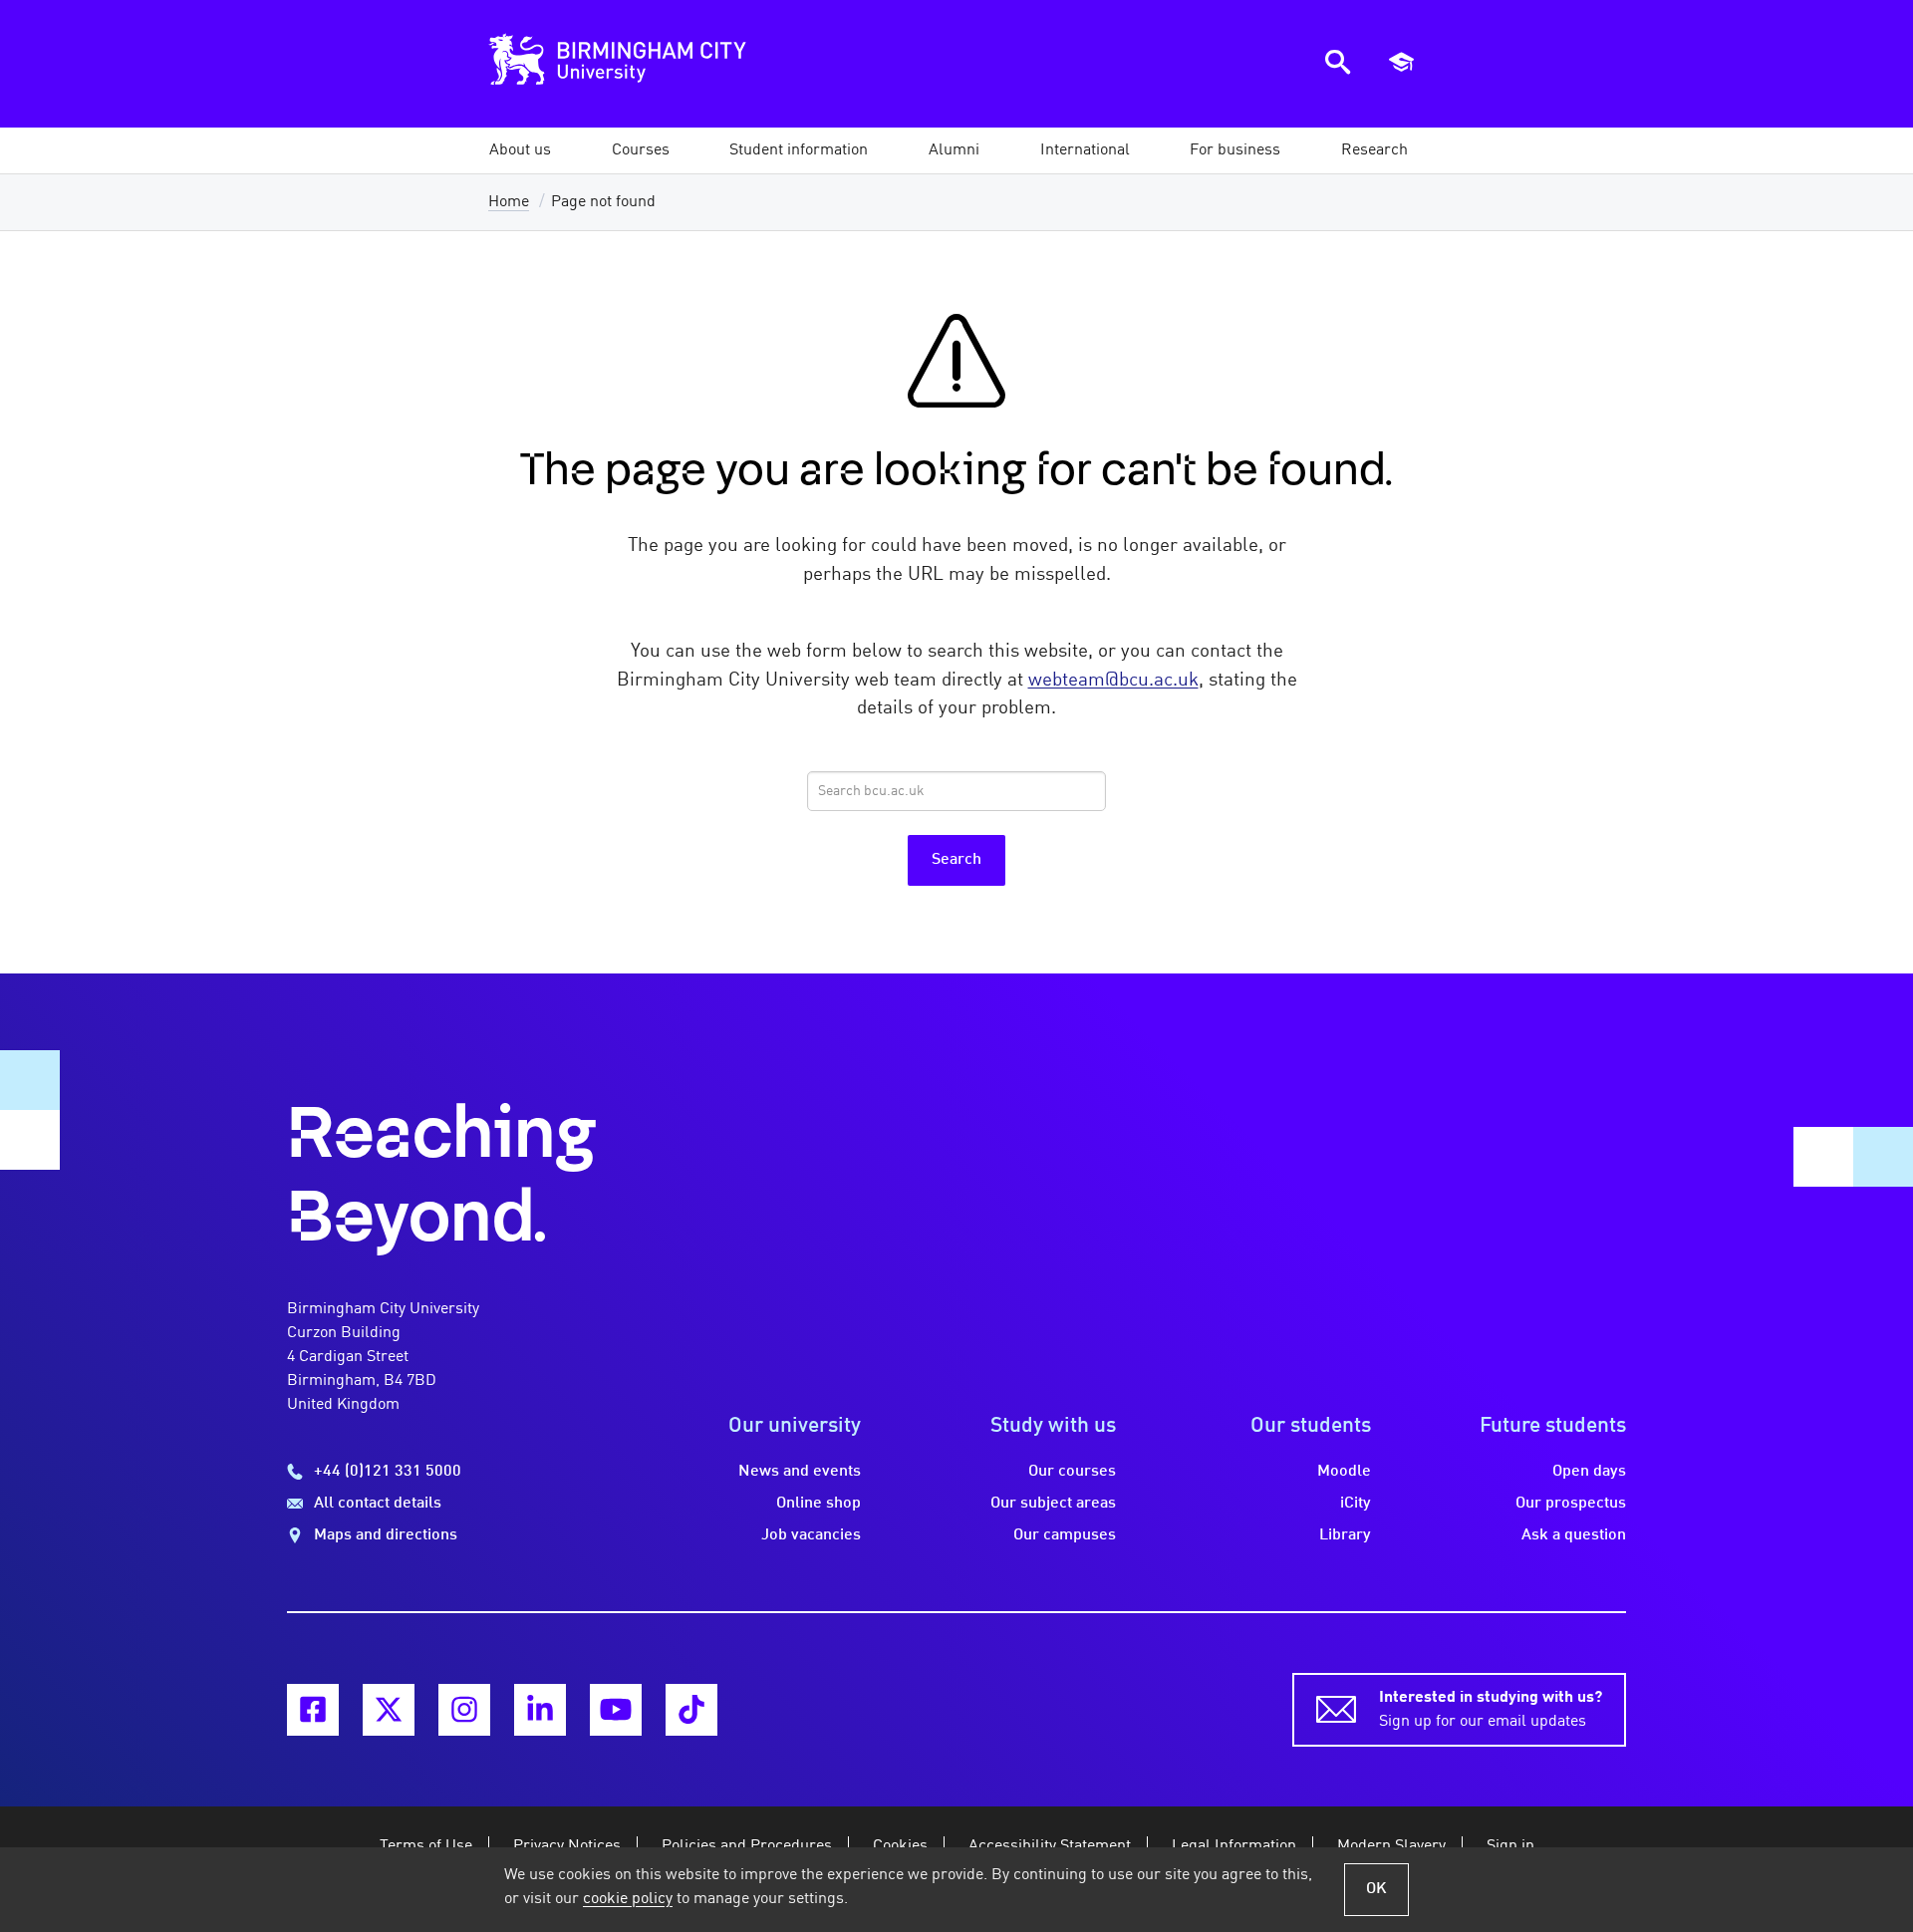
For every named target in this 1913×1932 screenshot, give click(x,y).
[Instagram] (464, 1710)
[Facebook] (313, 1710)
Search (956, 860)
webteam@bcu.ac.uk (1113, 681)
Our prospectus (1571, 1504)
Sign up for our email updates (1491, 1710)
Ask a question (1574, 1535)
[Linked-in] (540, 1710)
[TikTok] (691, 1710)
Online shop (819, 1504)
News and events (800, 1472)
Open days (1589, 1472)
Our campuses (1065, 1535)
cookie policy (628, 1899)
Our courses (1072, 1472)
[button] (520, 150)
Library (1345, 1535)
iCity (1356, 1504)
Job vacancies (811, 1535)
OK (1376, 1889)
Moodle (1344, 1472)
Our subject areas (1053, 1504)
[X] (389, 1710)
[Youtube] (616, 1710)
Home (509, 202)
